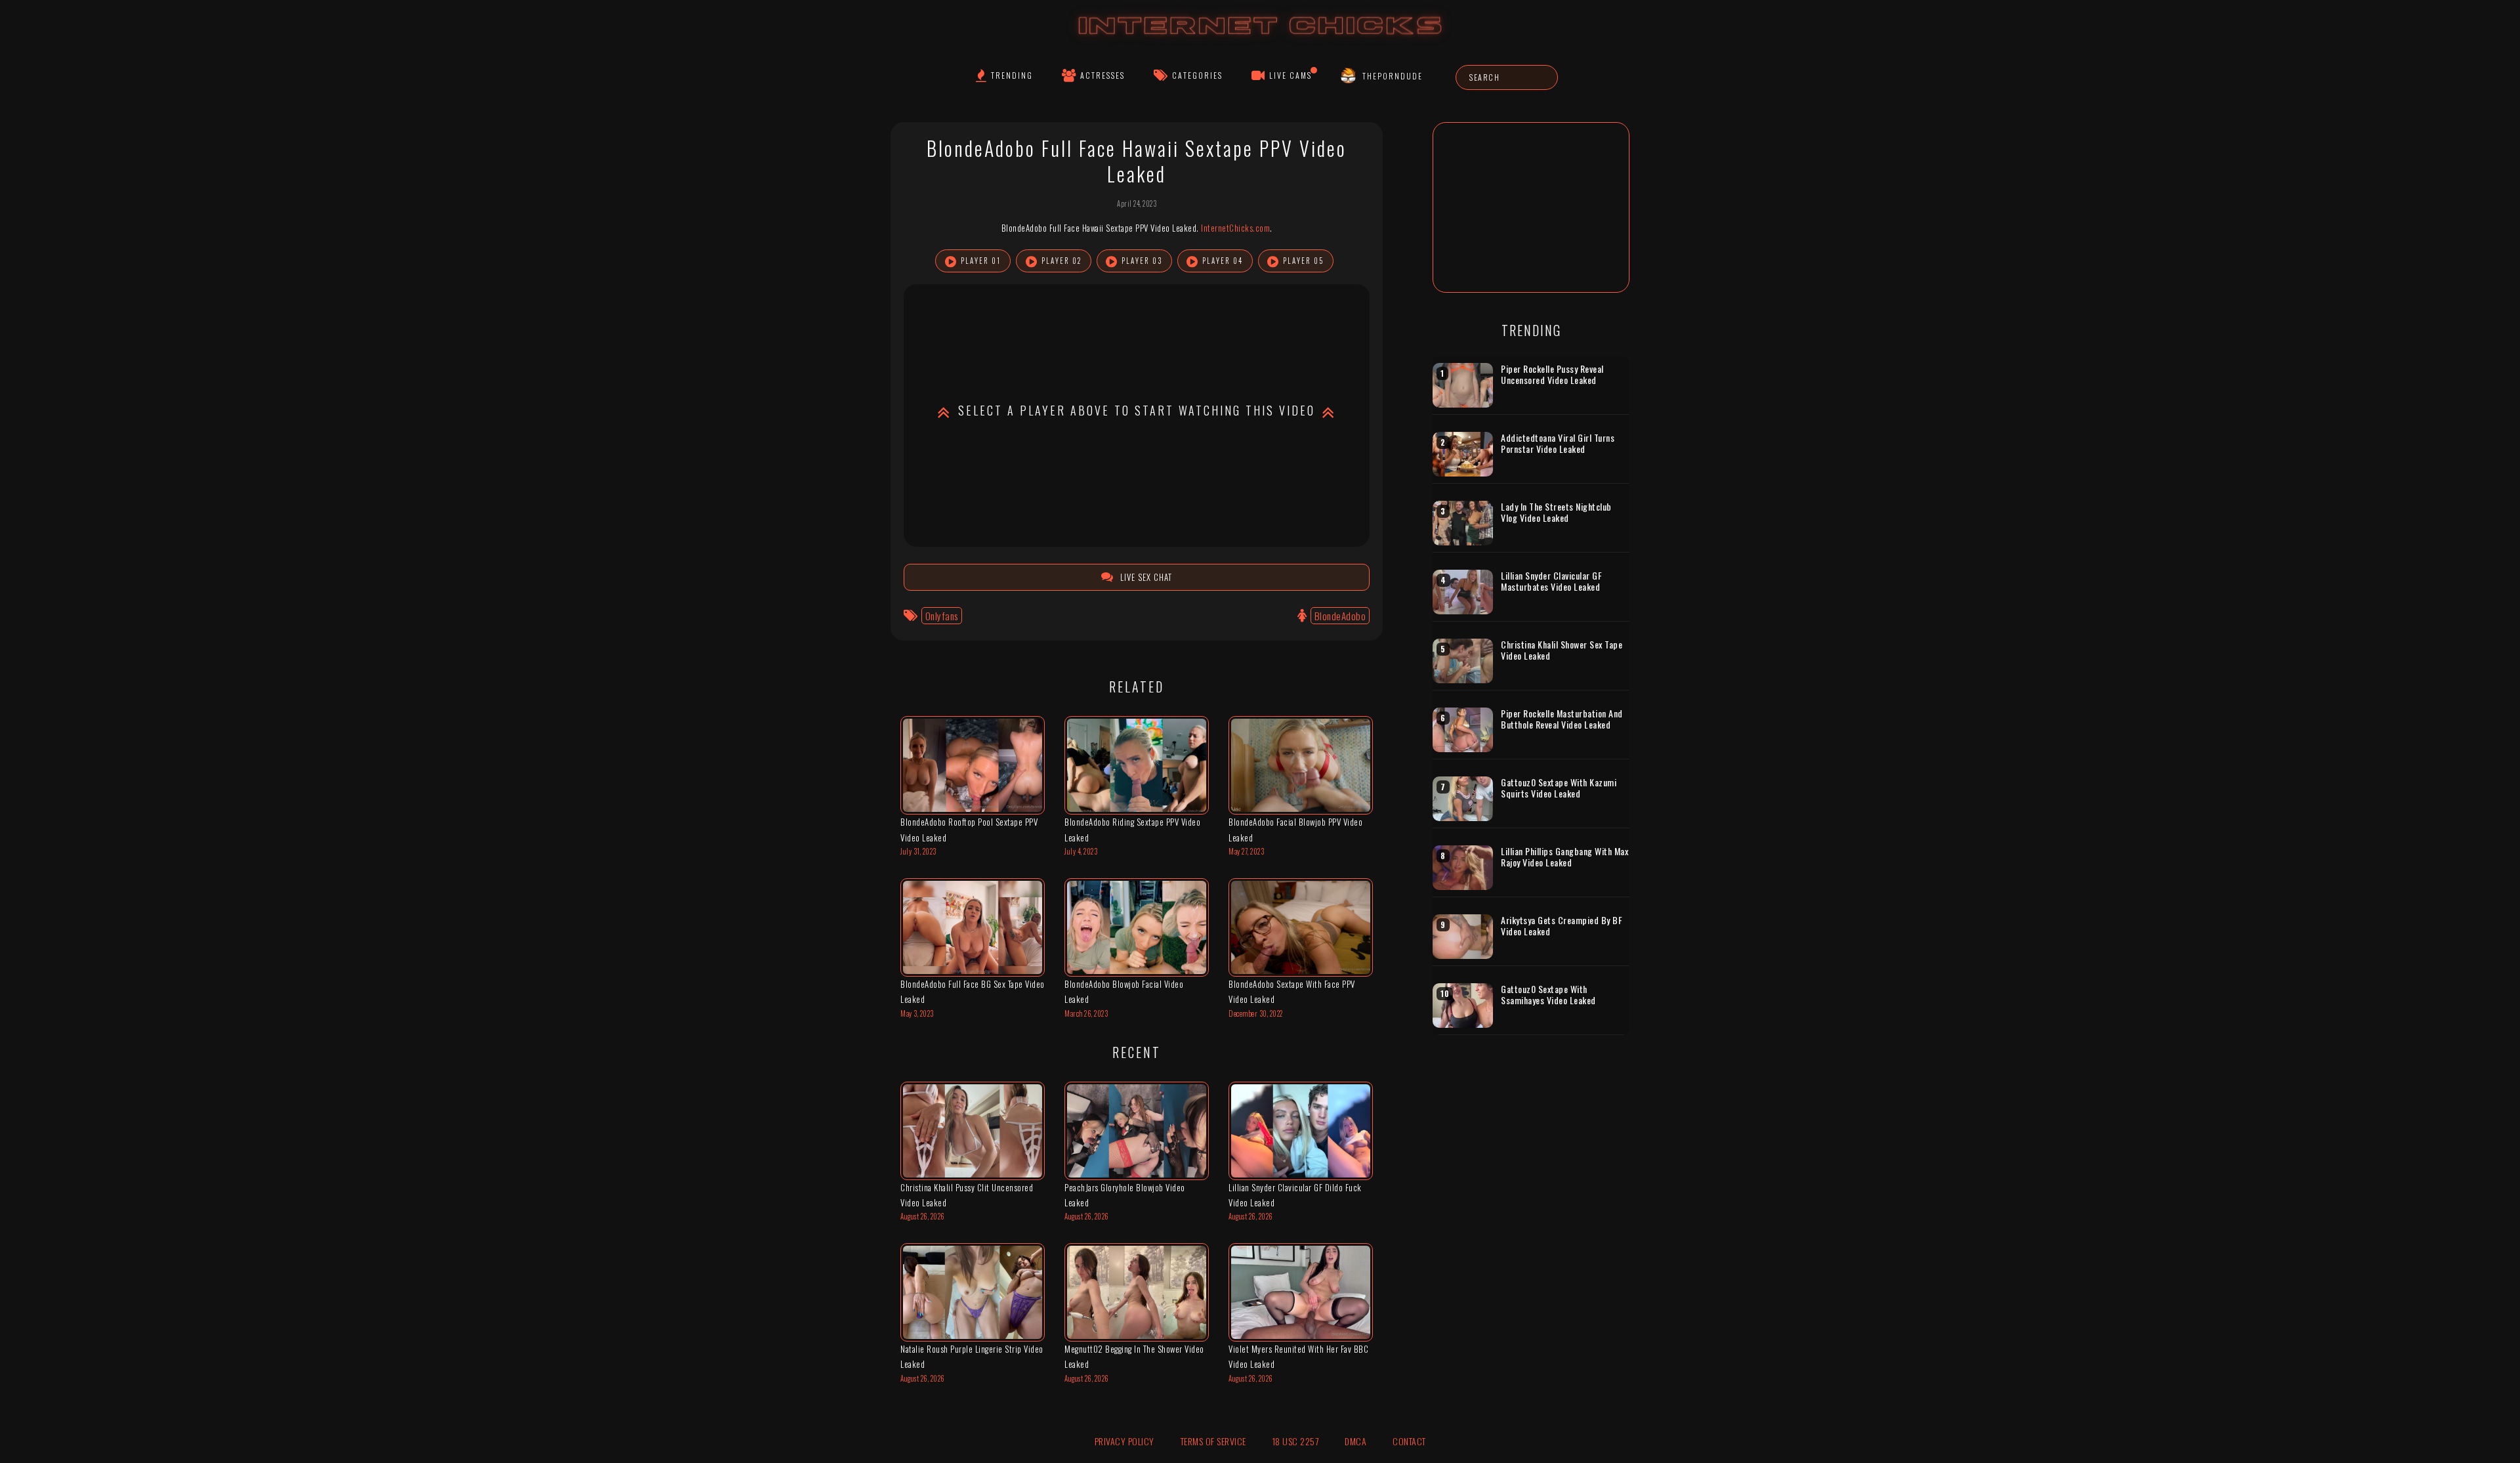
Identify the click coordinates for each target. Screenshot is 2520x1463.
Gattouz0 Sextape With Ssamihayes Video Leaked (1548, 995)
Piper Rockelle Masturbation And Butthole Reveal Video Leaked (1562, 719)
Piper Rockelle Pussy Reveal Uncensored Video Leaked (1552, 374)
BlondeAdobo (1340, 616)
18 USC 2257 (1296, 1441)
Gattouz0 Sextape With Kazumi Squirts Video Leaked (1559, 788)
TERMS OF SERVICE (1213, 1441)
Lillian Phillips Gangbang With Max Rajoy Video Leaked (1564, 857)
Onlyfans (942, 616)
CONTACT (1409, 1441)
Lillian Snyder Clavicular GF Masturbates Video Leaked (1551, 581)
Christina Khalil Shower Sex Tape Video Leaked (1562, 650)
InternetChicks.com (1235, 228)
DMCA (1355, 1441)
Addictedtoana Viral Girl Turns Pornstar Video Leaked (1558, 443)
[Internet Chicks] (1260, 38)
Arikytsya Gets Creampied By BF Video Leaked (1562, 926)
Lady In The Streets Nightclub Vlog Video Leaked (1556, 512)
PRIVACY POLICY (1124, 1441)
